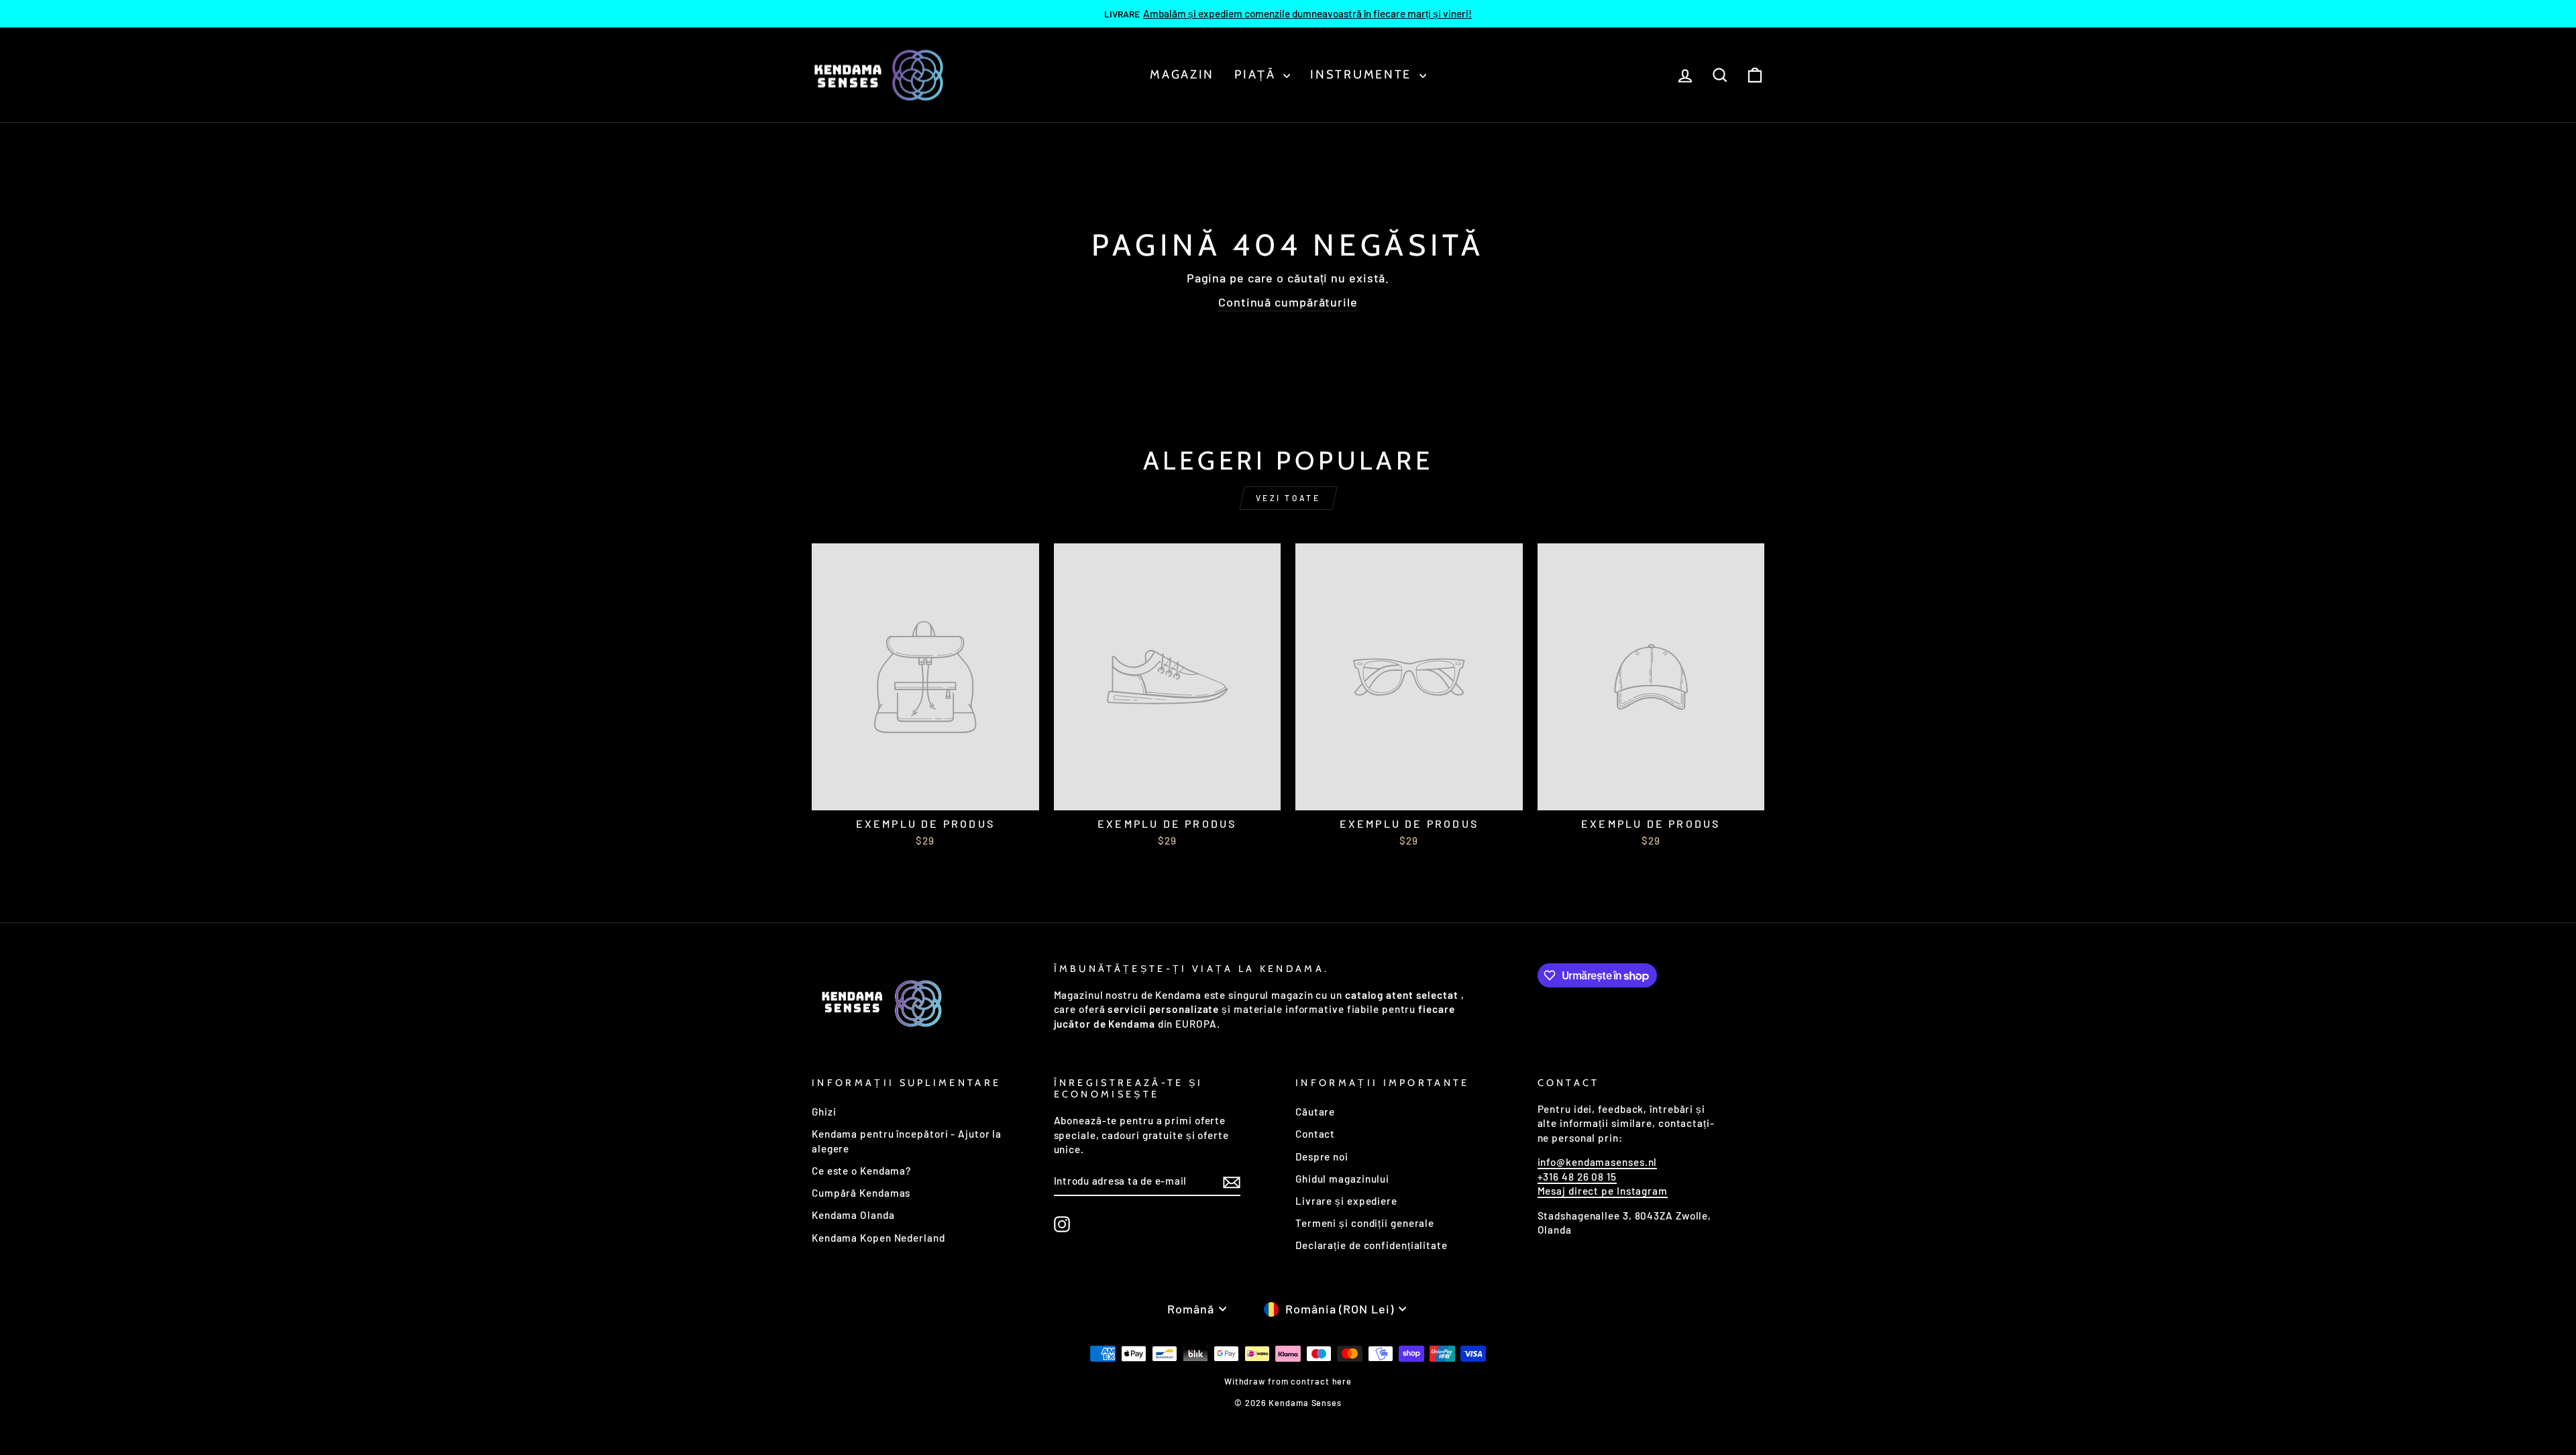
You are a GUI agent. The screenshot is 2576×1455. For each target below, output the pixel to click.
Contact (1315, 1134)
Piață (1257, 74)
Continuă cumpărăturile (1288, 302)
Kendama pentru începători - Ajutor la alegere (907, 1141)
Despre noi (1322, 1156)
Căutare (1315, 1112)
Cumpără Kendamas (861, 1193)
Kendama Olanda (853, 1215)
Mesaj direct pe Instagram (1603, 1191)
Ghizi (824, 1112)
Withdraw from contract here (1288, 1381)
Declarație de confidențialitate (1372, 1245)
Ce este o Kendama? (861, 1171)
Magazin (1182, 74)
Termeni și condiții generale (1365, 1223)
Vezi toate (1288, 498)
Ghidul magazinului (1342, 1179)
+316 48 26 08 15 (1577, 1177)
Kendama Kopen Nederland (878, 1238)
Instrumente (1363, 74)
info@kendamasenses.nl (1598, 1162)
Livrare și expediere (1346, 1201)
